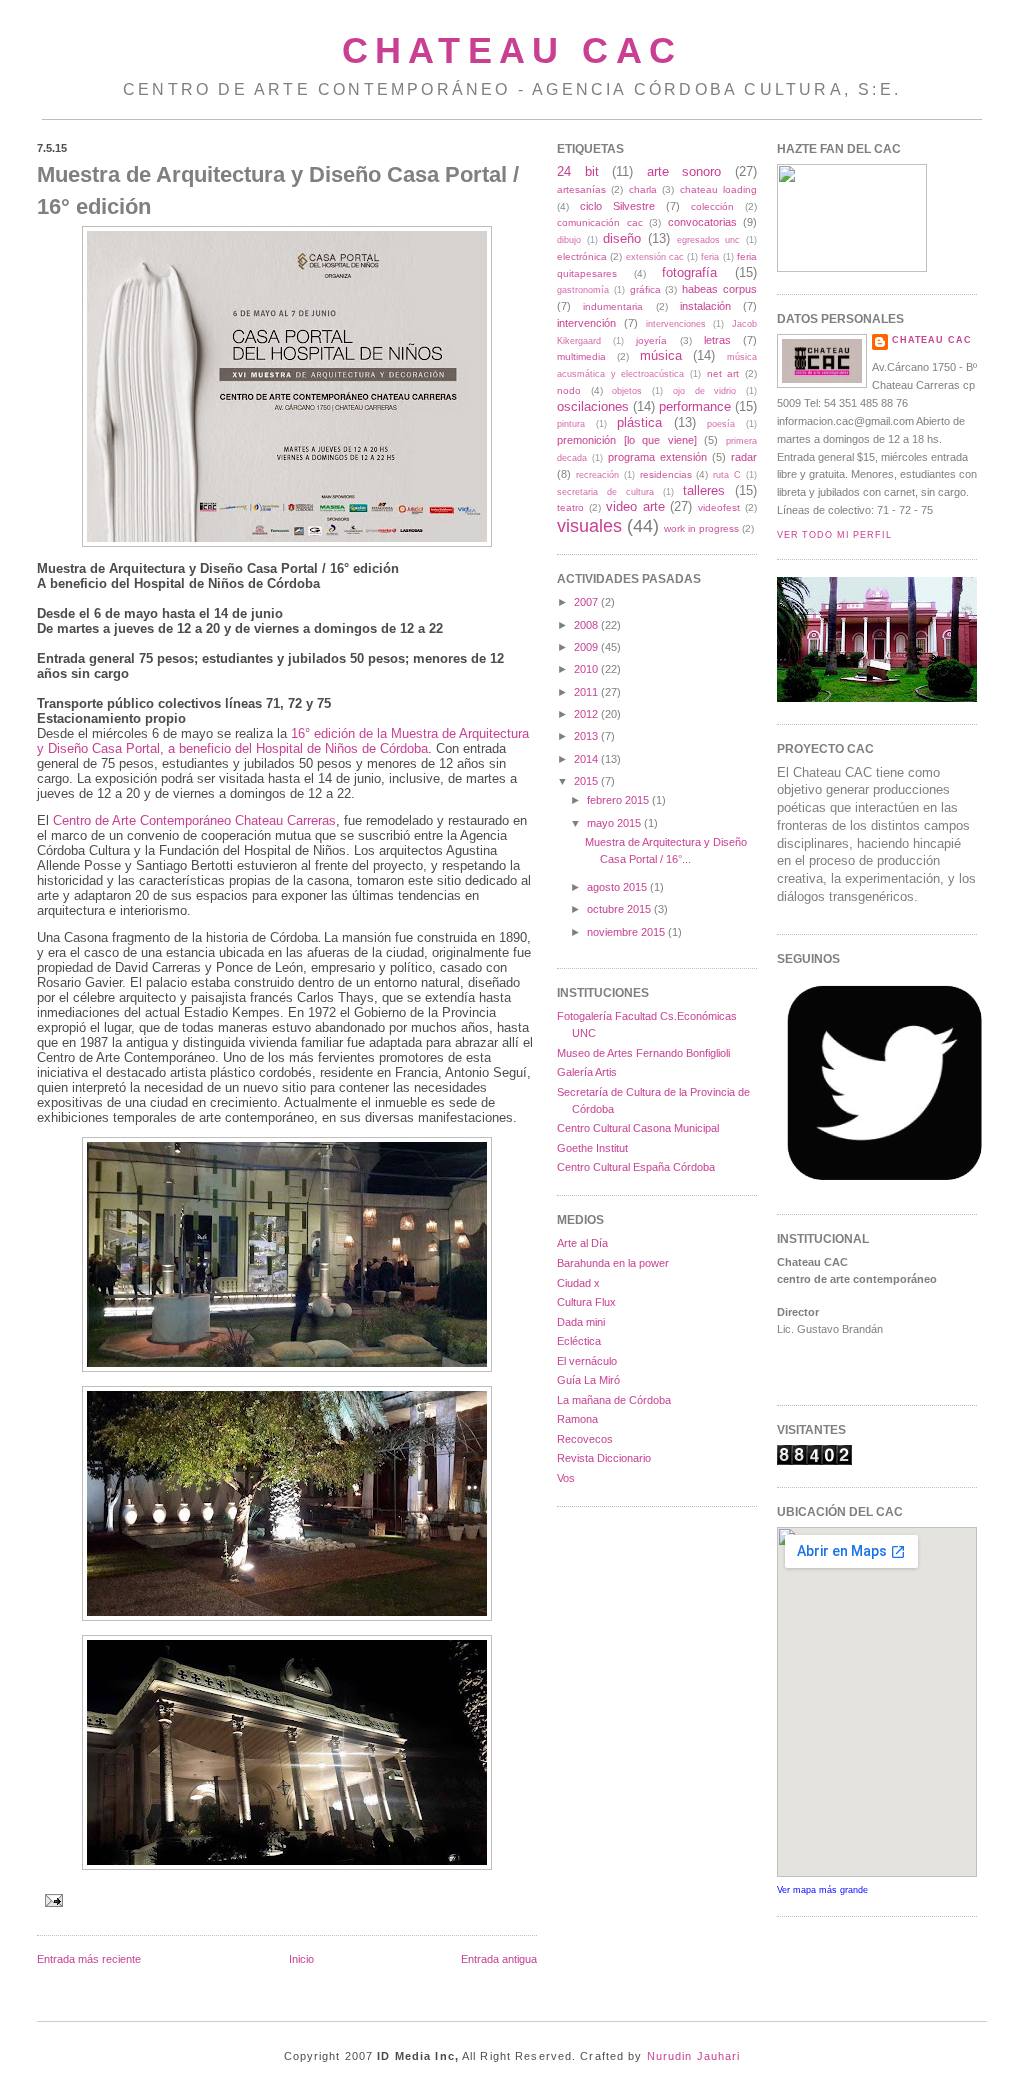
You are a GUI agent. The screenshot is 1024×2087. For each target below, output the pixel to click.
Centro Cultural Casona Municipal (638, 1128)
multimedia (581, 356)
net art (723, 373)
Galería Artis (587, 1072)
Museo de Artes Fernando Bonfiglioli (643, 1053)
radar (744, 457)
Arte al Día (582, 1243)
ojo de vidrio (704, 391)
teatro (570, 507)
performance (695, 406)
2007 (586, 602)
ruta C (727, 475)
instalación (705, 306)
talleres (704, 490)
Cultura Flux (586, 1302)
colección (712, 206)
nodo (569, 390)
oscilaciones (593, 406)
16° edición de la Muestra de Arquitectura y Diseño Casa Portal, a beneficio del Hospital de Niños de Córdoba (283, 741)
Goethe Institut (592, 1148)
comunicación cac (600, 222)
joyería (651, 340)
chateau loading (718, 189)
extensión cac (655, 257)
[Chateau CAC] (852, 268)
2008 (586, 625)
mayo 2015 (614, 823)
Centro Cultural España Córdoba (636, 1167)
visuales (589, 526)
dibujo (569, 240)
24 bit (578, 171)
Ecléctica (579, 1341)
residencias (666, 474)
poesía (721, 424)
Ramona (577, 1419)
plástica (639, 422)
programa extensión (657, 457)
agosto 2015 (617, 887)
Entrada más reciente (89, 1959)
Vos (566, 1478)
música (661, 355)
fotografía (689, 272)
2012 (586, 714)
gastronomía (583, 290)
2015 (586, 781)
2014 (586, 759)
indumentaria (613, 306)
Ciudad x (578, 1283)
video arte (635, 506)
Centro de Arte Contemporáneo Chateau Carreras (194, 820)
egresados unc (709, 240)
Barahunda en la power (613, 1263)
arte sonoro (684, 171)
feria (710, 257)
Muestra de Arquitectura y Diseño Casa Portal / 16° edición (278, 190)
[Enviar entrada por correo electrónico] (52, 1900)
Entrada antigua (499, 1959)
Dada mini (581, 1322)
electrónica (582, 256)
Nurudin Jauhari (694, 2056)
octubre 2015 (619, 909)
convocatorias (702, 222)
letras (717, 340)
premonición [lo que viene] (627, 440)
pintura (571, 424)
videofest (719, 507)
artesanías (581, 189)
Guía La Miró (588, 1380)
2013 (586, 736)
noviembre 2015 (626, 932)
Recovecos (585, 1439)
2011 (586, 692)
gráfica (645, 289)
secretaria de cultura (605, 492)
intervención (586, 323)
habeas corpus (719, 289)
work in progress (701, 528)
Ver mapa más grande (822, 1890)
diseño (622, 238)
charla (643, 189)
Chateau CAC (512, 50)
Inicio (301, 1959)
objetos (627, 391)
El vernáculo (587, 1361)
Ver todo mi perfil (834, 535)
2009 (586, 647)
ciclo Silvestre (617, 206)
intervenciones (676, 324)
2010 (586, 669)
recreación (597, 475)
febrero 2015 (618, 800)
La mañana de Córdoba (614, 1400)
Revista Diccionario (604, 1458)
